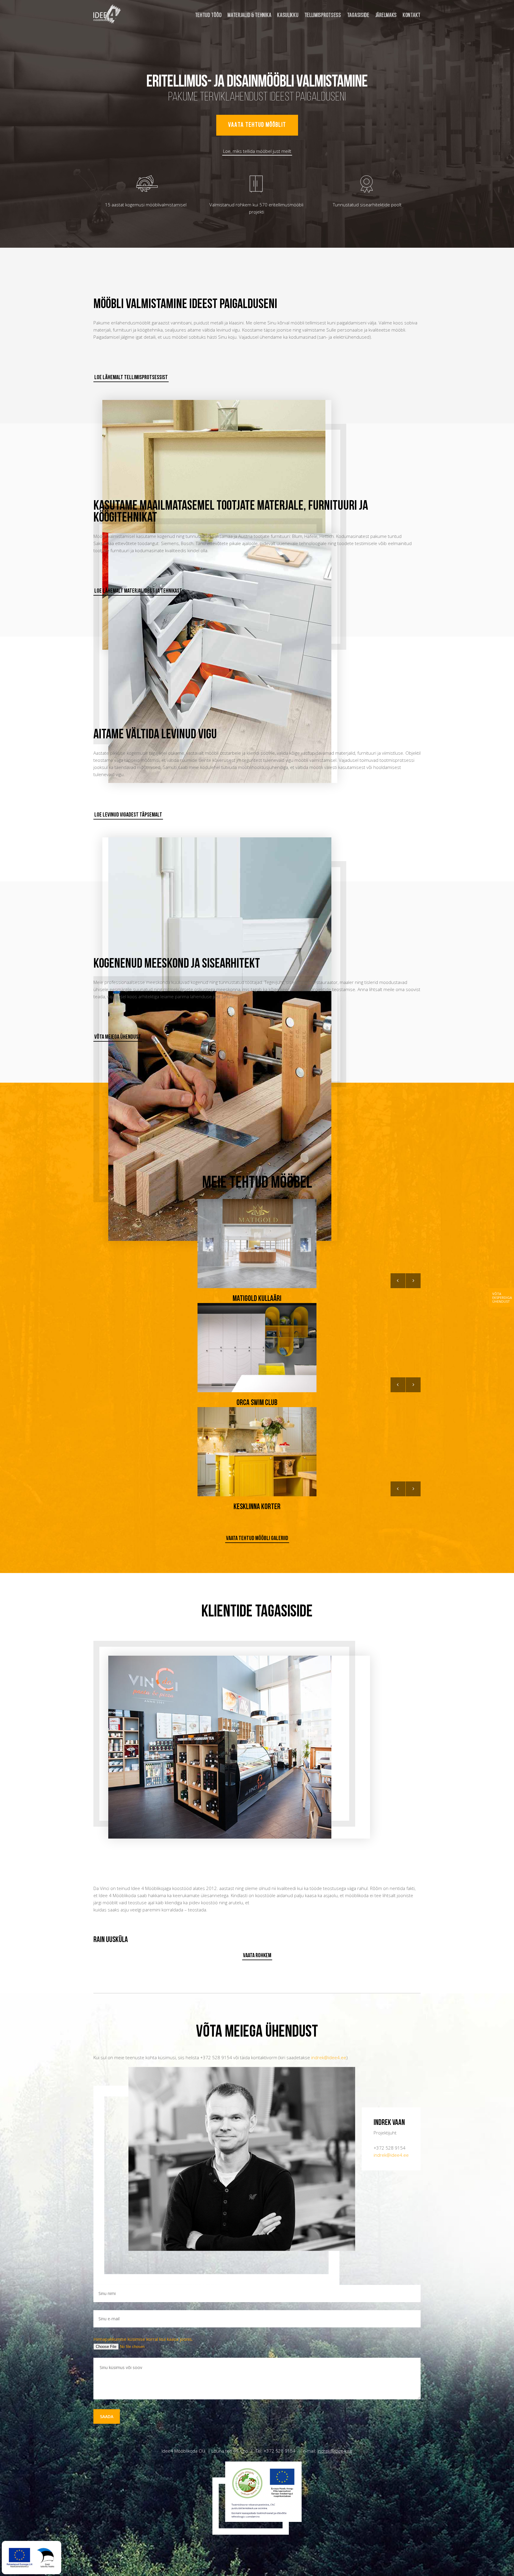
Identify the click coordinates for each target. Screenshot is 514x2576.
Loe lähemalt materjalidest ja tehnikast (138, 591)
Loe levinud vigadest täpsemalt (128, 815)
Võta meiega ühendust (118, 1037)
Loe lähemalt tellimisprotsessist (131, 378)
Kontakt (412, 15)
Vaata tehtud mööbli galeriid (257, 1539)
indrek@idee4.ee (329, 2057)
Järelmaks (386, 15)
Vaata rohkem (257, 1956)
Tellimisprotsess (323, 15)
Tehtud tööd (209, 15)
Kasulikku (288, 15)
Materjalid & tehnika (249, 15)
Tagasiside (358, 15)
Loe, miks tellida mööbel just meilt (257, 151)
